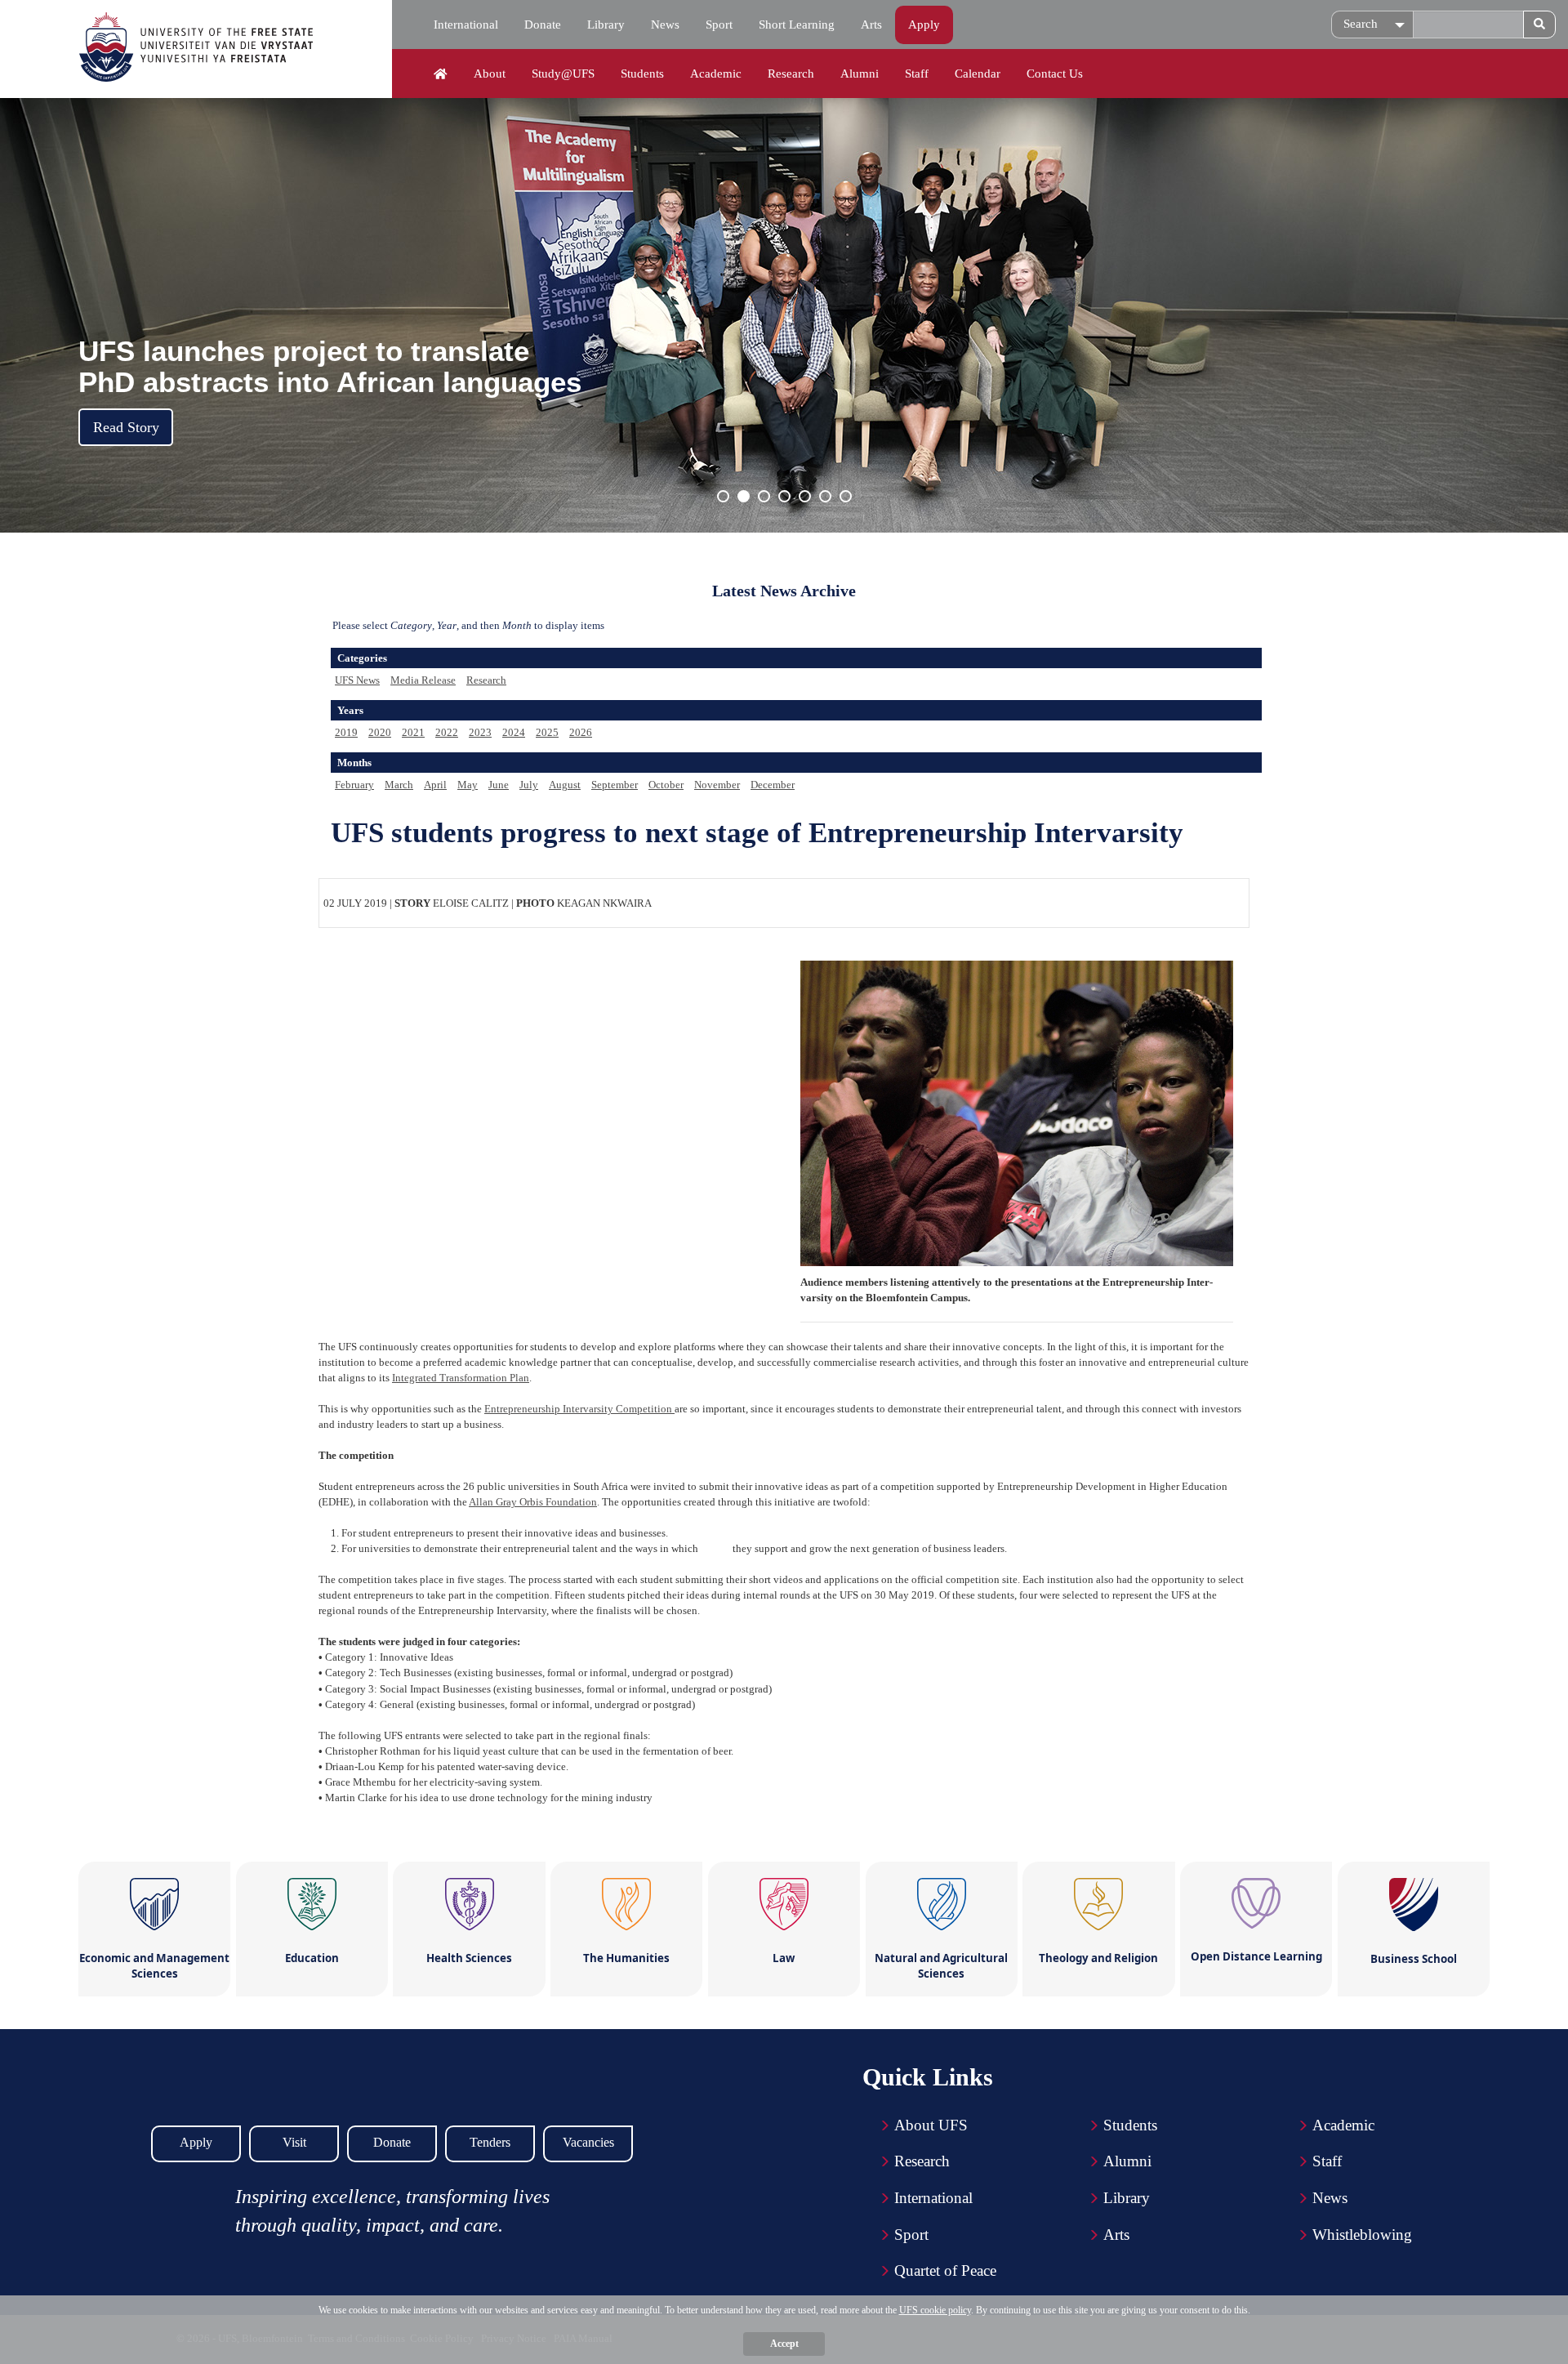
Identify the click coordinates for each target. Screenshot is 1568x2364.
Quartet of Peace (945, 2270)
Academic (716, 74)
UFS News (357, 680)
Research (791, 74)
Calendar (978, 74)
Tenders (490, 2142)
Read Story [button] (126, 427)
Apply (924, 25)
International (466, 25)
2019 (346, 732)
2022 (447, 732)
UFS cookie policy (935, 2310)
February (354, 785)
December (773, 785)
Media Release (423, 680)
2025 (547, 732)
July (529, 785)
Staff (917, 74)
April (435, 785)
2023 (480, 732)
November (717, 785)
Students (642, 74)
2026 (581, 732)
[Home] (441, 74)
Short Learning (797, 25)
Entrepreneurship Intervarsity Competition (579, 1409)
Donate (543, 25)
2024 (514, 732)
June (499, 785)
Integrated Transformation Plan (461, 1378)
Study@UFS (563, 74)
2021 (413, 732)
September (615, 785)
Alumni (860, 74)
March (399, 785)
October (666, 785)
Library (606, 25)
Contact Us (1055, 74)
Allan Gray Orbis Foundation (533, 1502)
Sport (719, 25)
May (468, 785)
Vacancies (588, 2142)
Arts (871, 25)
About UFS (931, 2125)
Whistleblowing (1362, 2235)
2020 (380, 732)
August (565, 785)
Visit (294, 2142)
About (490, 74)
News (665, 25)
